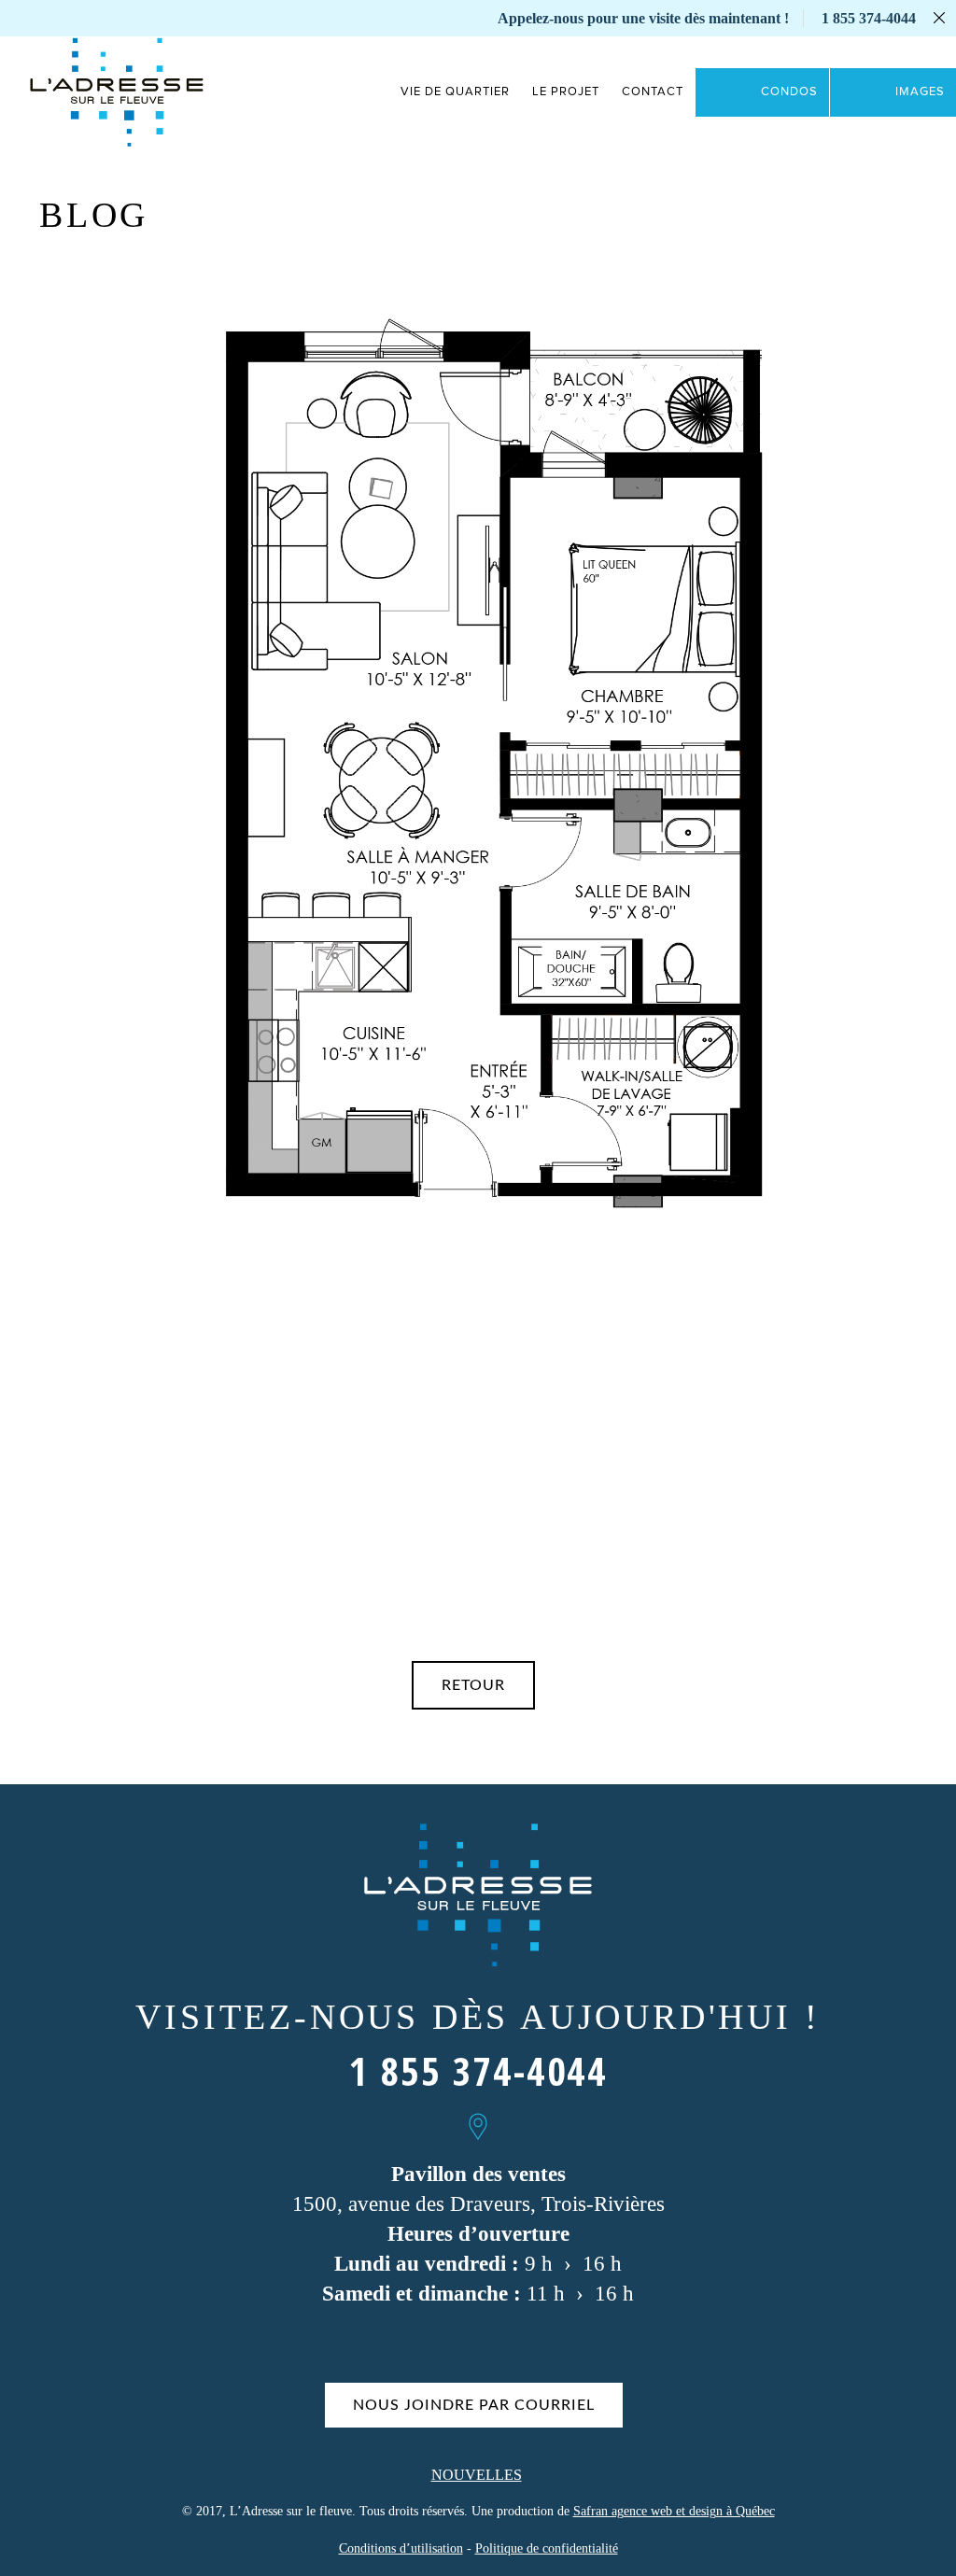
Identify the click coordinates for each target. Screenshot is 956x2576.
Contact (653, 92)
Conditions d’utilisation (401, 2548)
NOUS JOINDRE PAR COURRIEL (474, 2405)
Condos (789, 92)
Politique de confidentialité (547, 2548)
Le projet (566, 92)
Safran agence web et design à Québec (674, 2511)
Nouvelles (477, 2475)
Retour (473, 1685)
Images (920, 92)
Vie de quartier (455, 92)
